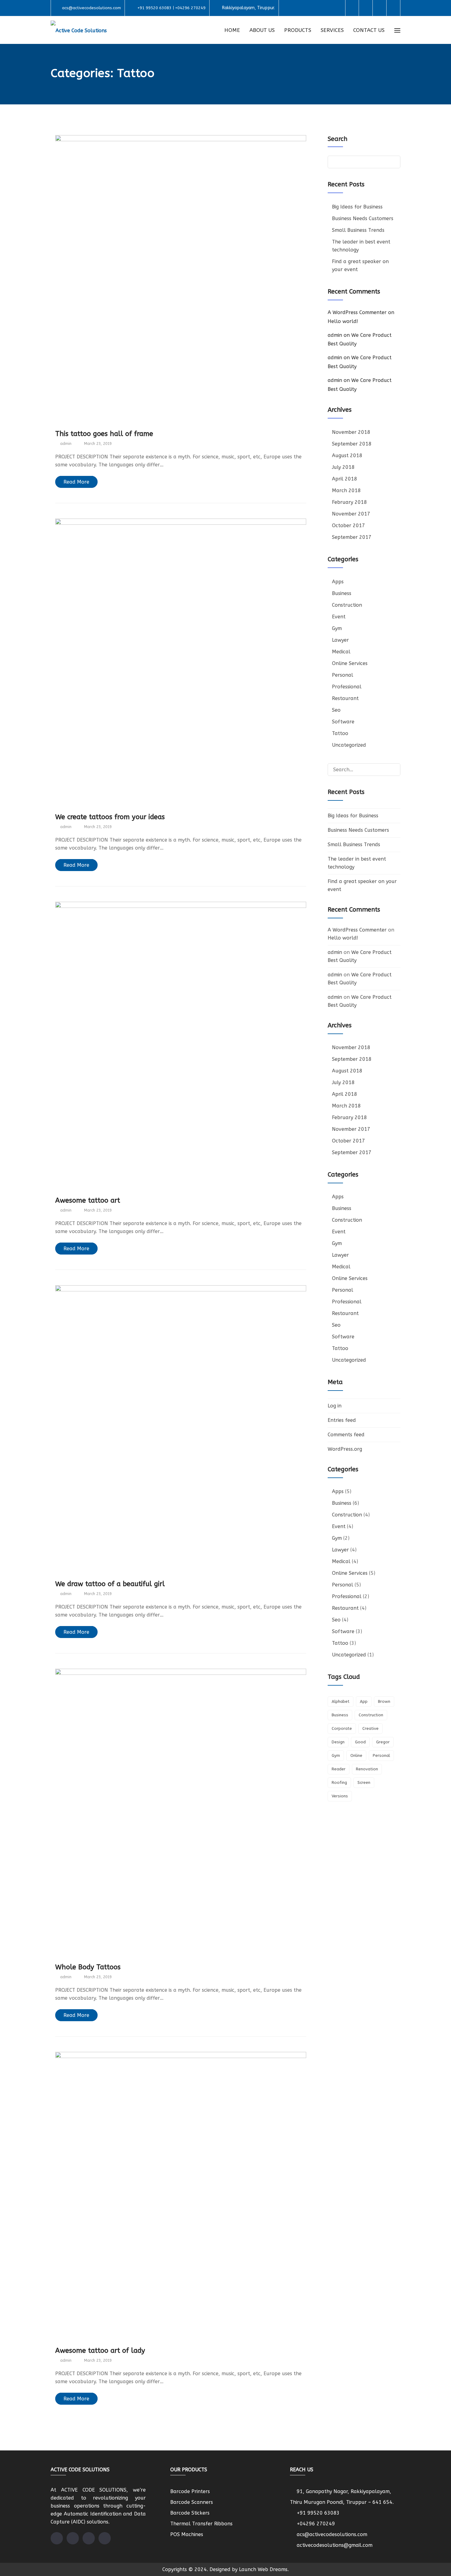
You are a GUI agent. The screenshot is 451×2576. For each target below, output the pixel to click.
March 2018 (346, 490)
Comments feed (346, 1435)
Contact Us (369, 30)
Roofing (339, 1782)
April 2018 (345, 479)
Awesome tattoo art (88, 1200)
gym (336, 1755)
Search (337, 139)
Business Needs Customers (363, 218)
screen (364, 1782)
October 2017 (349, 525)
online (356, 1755)
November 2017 (351, 514)
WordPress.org (345, 1449)
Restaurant (345, 698)
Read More (76, 482)
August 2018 (347, 455)
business (340, 1715)
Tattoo (340, 733)
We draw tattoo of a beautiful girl (110, 1584)
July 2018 (343, 467)
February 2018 (349, 502)
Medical (341, 652)
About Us (262, 30)
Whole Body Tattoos (88, 1967)
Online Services (350, 663)
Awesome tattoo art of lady (100, 2351)
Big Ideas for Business (357, 207)
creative (370, 1728)
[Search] (393, 769)
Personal (343, 675)
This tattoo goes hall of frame (104, 434)
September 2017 (352, 537)
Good (360, 1742)
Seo (336, 710)
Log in (335, 1406)
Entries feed (342, 1420)
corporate (342, 1728)
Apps (338, 582)
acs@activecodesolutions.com (91, 8)
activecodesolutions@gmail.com (335, 2545)
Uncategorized (349, 745)
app (364, 1701)
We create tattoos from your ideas (110, 817)
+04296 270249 (316, 2524)
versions (340, 1796)
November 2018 (351, 432)
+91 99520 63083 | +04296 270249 (172, 8)
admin (335, 335)
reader (339, 1769)
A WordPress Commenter (357, 312)
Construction (347, 605)
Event (339, 617)
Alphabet (341, 1701)
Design (338, 1742)
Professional (347, 687)
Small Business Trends (358, 230)
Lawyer (340, 640)
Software (343, 722)
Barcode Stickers (190, 2513)
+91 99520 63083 (318, 2513)
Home (232, 30)
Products (298, 30)
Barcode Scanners (192, 2502)
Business (342, 593)
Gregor (383, 1742)
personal (381, 1755)
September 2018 (352, 444)
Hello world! (343, 321)
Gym (337, 628)
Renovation (367, 1769)
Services (332, 30)
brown (384, 1701)
